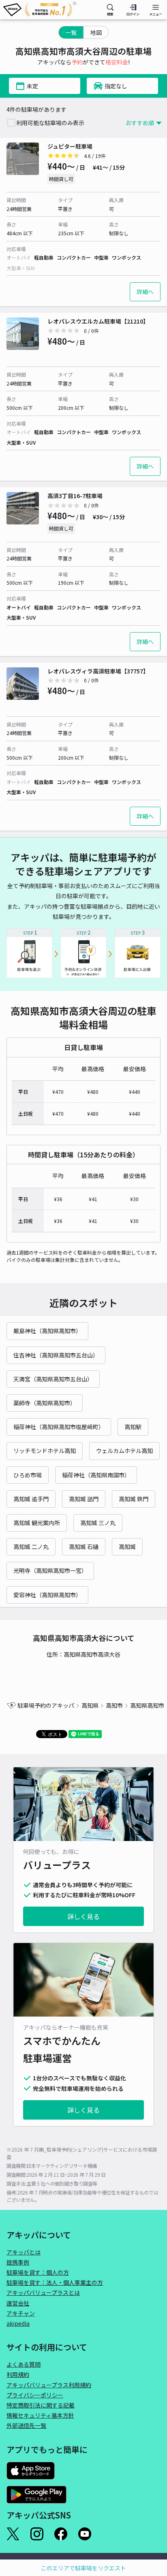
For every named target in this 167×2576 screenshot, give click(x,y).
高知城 (127, 1547)
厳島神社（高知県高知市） (47, 1331)
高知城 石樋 (84, 1547)
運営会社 (18, 2303)
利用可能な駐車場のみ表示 (50, 123)
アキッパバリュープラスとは (43, 2293)
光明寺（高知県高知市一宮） (50, 1570)
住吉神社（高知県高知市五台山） (56, 1355)
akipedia (18, 2323)
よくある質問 (24, 2364)
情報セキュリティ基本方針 (40, 2415)
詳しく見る (83, 1916)
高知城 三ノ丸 (98, 1523)
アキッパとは (24, 2252)
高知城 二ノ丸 (31, 1547)
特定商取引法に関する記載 (41, 2405)
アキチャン (21, 2313)
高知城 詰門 (84, 1499)
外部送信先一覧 (26, 2425)
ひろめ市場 (28, 1475)
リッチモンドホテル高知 (45, 1451)
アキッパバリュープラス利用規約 (49, 2385)
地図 (96, 32)
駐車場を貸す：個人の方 (38, 2272)
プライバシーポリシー (35, 2395)
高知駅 (133, 1427)
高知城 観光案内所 (37, 1523)
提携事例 (18, 2262)
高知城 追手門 (31, 1499)
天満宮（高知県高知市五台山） (53, 1379)
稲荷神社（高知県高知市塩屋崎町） (59, 1427)
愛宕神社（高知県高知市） (47, 1595)
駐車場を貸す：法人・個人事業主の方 (55, 2282)
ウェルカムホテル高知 (124, 1451)
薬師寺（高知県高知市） (45, 1403)
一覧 (71, 32)
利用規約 (18, 2374)
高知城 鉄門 (134, 1499)
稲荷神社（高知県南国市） (96, 1475)
